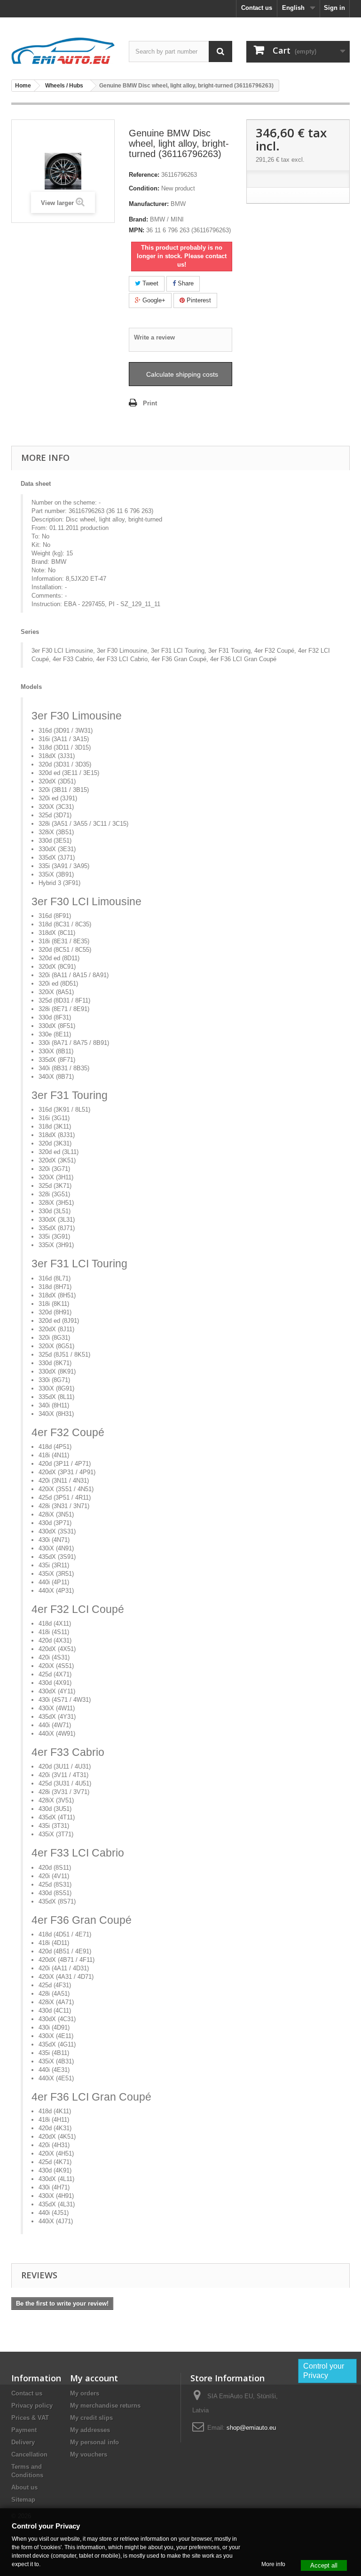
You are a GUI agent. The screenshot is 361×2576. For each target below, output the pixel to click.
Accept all (324, 2565)
